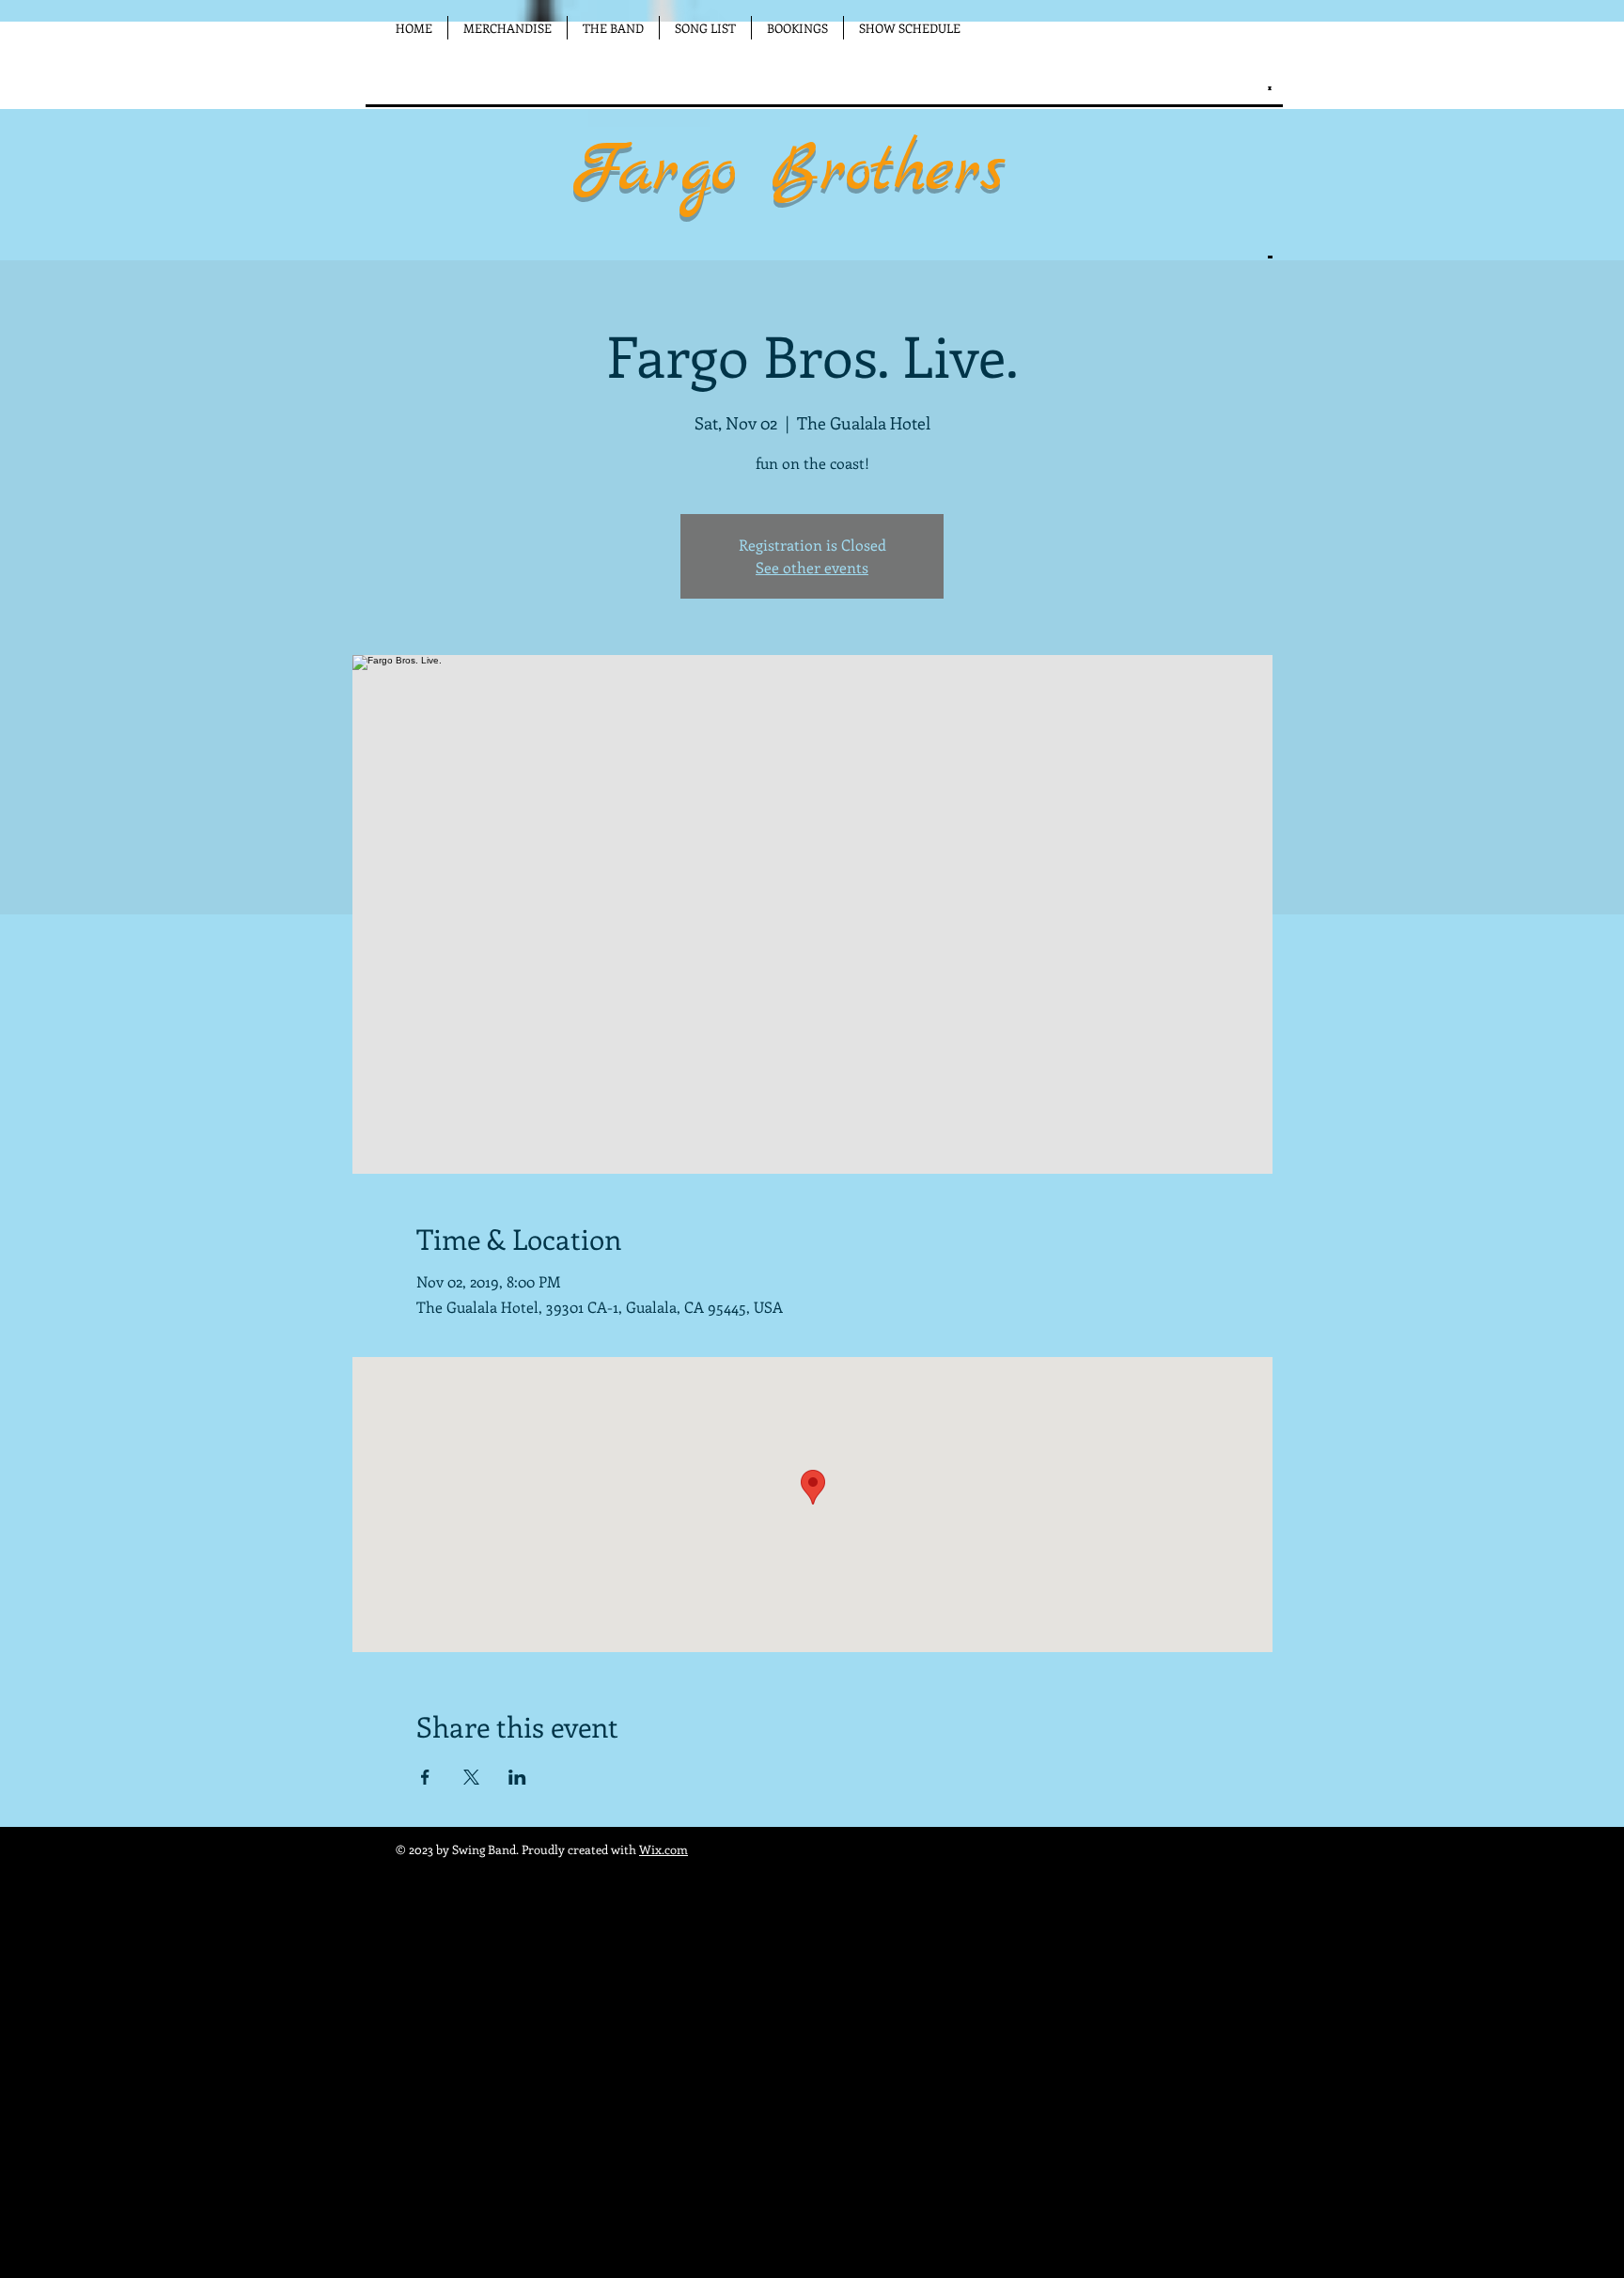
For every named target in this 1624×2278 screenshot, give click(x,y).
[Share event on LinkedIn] (517, 1777)
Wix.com (664, 1849)
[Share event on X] (471, 1777)
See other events (812, 567)
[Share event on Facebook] (425, 1777)
